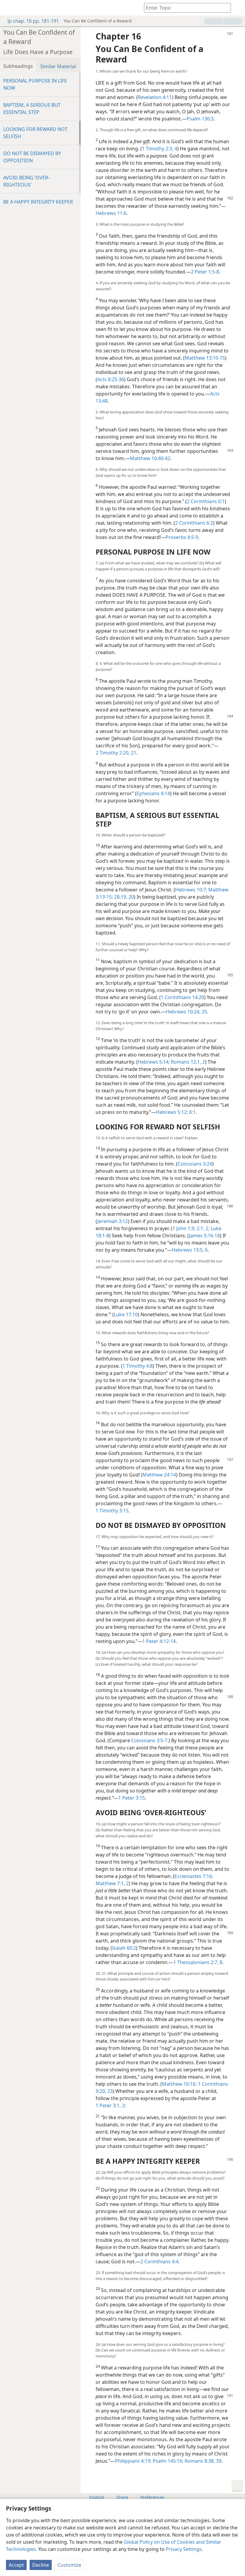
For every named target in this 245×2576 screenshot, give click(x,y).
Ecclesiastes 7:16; (194, 1876)
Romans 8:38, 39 (202, 2461)
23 (109, 2091)
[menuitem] (9, 8)
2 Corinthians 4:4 (159, 2262)
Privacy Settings (184, 2549)
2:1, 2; (202, 1228)
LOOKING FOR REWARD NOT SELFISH (35, 133)
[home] (9, 8)
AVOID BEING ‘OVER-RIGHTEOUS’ (26, 181)
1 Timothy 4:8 (138, 1366)
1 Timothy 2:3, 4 (160, 149)
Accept (16, 2565)
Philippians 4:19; (133, 2461)
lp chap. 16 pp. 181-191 (33, 21)
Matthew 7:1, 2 (112, 1883)
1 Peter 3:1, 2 (110, 2105)
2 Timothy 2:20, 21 (116, 753)
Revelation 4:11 (155, 97)
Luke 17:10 (126, 1314)
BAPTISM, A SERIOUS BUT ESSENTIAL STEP (32, 109)
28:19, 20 (123, 897)
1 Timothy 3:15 (112, 1511)
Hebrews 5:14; (154, 1062)
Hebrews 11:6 (111, 213)
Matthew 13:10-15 (205, 358)
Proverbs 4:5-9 (182, 537)
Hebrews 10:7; (191, 890)
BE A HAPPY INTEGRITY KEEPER (38, 202)
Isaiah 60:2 (124, 1948)
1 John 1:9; (184, 1228)
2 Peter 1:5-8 (205, 272)
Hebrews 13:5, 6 (190, 1250)
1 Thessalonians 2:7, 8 (198, 1962)
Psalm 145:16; (167, 2461)
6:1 (192, 1112)
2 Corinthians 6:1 (206, 501)
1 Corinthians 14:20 (182, 997)
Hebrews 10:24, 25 (186, 1012)
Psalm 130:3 (200, 119)
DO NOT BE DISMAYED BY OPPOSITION (32, 157)
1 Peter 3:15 (132, 1798)
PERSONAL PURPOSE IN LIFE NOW (35, 84)
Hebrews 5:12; (172, 1112)
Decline (41, 2565)
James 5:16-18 (205, 1236)
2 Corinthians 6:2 (194, 523)
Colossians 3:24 (195, 1164)
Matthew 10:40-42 (150, 458)
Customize (69, 2565)
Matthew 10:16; (179, 2084)
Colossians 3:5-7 (149, 1740)
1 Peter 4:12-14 (159, 1641)
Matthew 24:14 (159, 1475)
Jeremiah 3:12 (113, 1221)
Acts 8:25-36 (111, 379)
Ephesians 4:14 (153, 793)
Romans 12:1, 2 (187, 1062)
